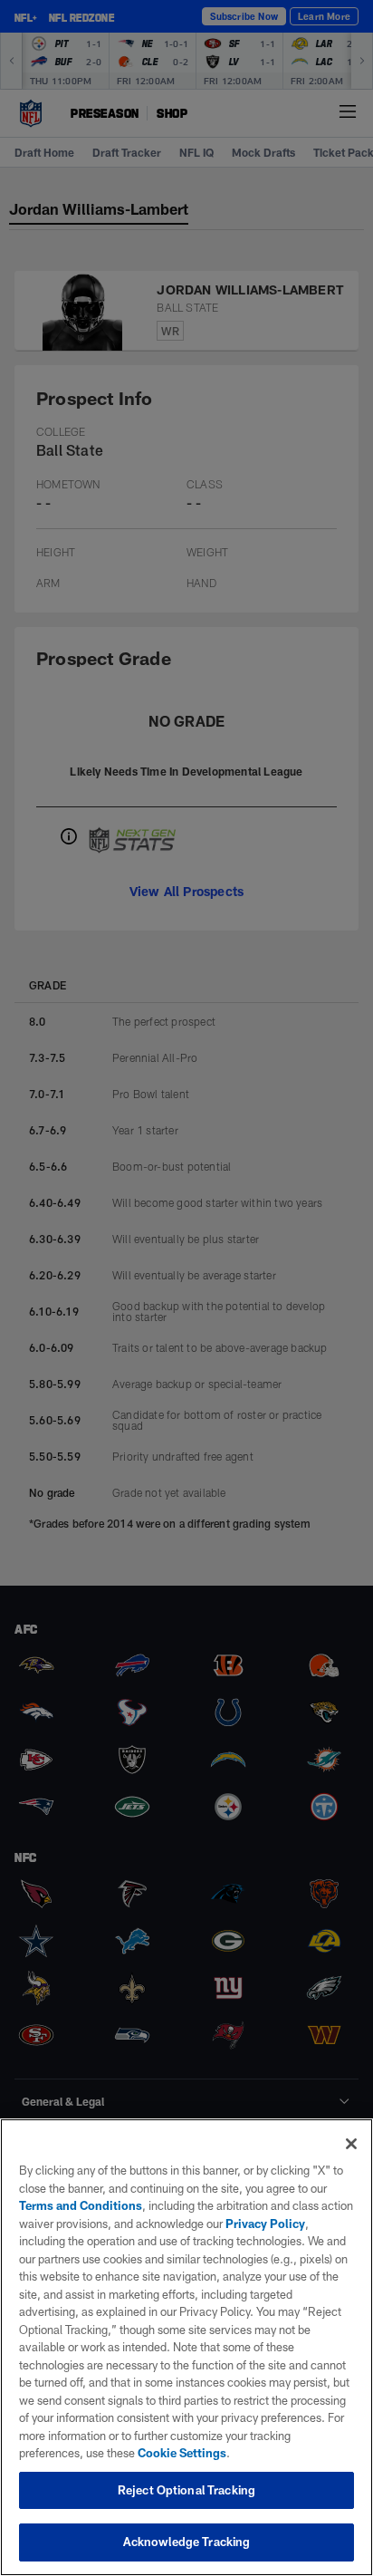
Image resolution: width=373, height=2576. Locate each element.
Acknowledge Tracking (187, 2542)
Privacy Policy (265, 2224)
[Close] (351, 2144)
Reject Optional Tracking (186, 2490)
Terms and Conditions (81, 2205)
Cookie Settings (182, 2453)
